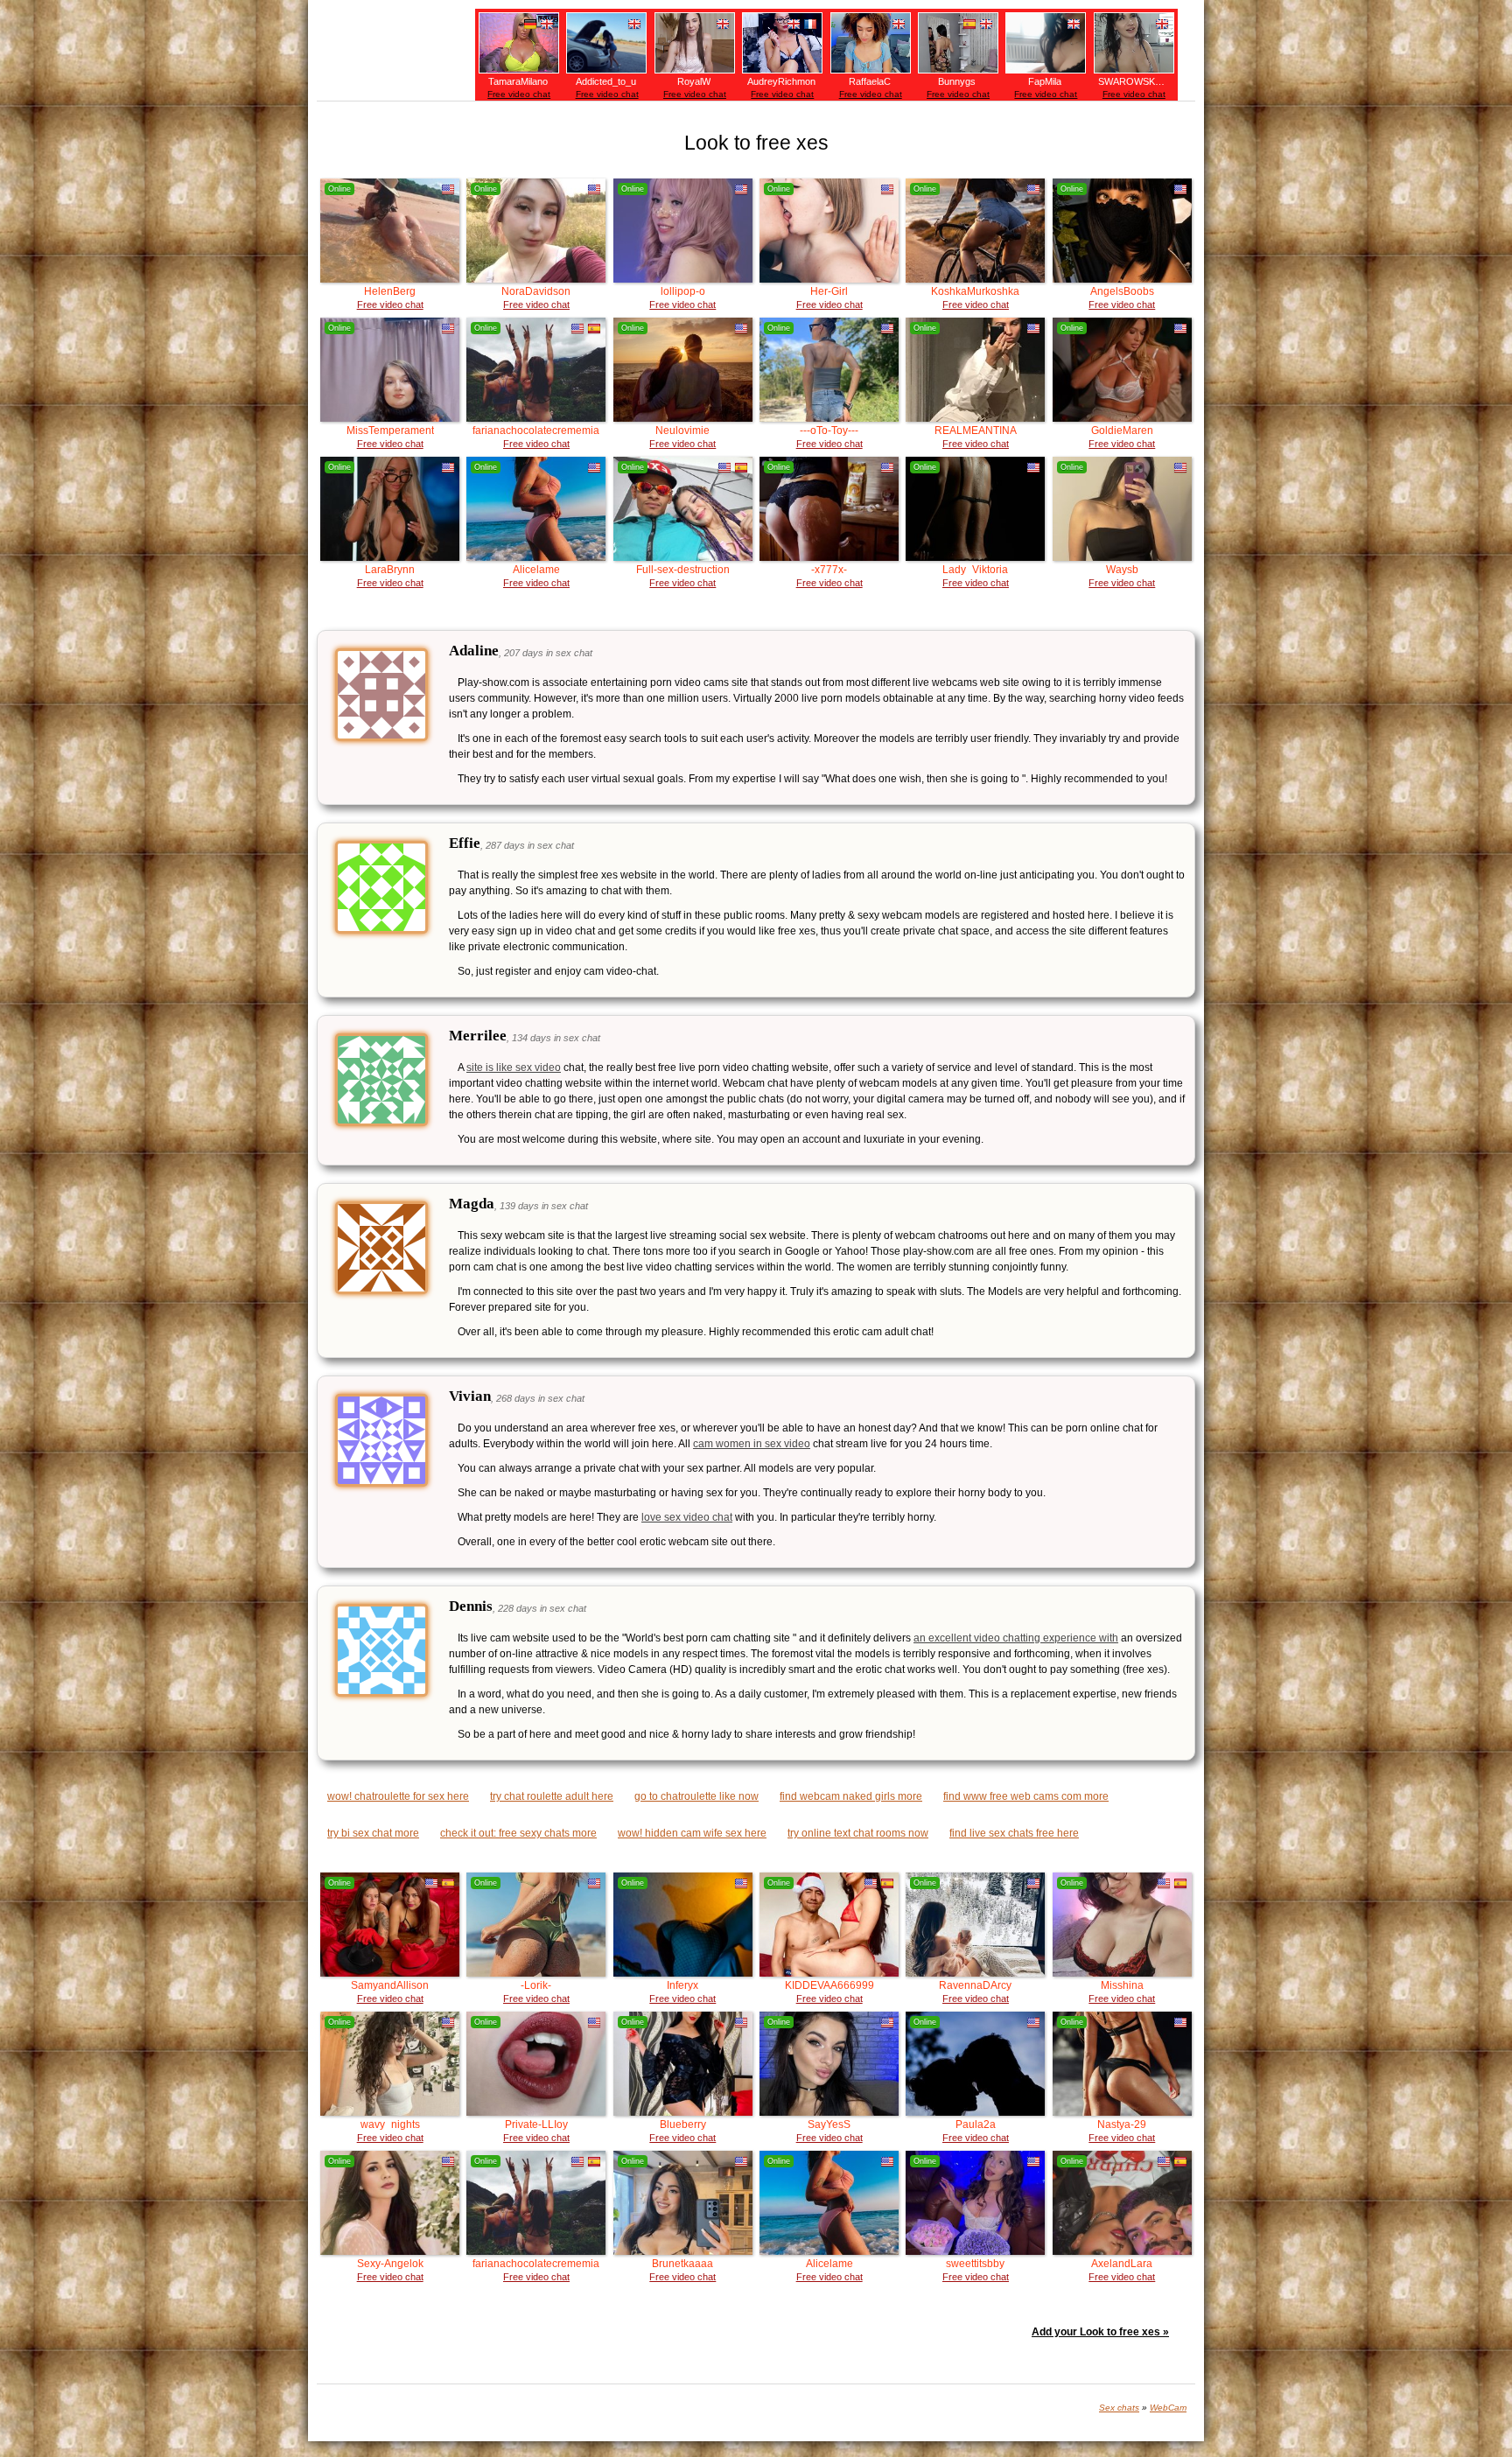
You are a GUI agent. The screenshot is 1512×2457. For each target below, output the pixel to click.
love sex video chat (687, 1517)
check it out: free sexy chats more (518, 1833)
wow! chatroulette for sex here (398, 1796)
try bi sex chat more (373, 1833)
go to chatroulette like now (696, 1796)
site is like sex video (514, 1067)
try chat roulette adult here (552, 1796)
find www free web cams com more (1026, 1796)
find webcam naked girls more (851, 1796)
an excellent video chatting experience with (1016, 1638)
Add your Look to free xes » (1100, 2332)
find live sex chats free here (1014, 1833)
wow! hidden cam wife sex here (692, 1833)
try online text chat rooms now (858, 1833)
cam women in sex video (752, 1444)
